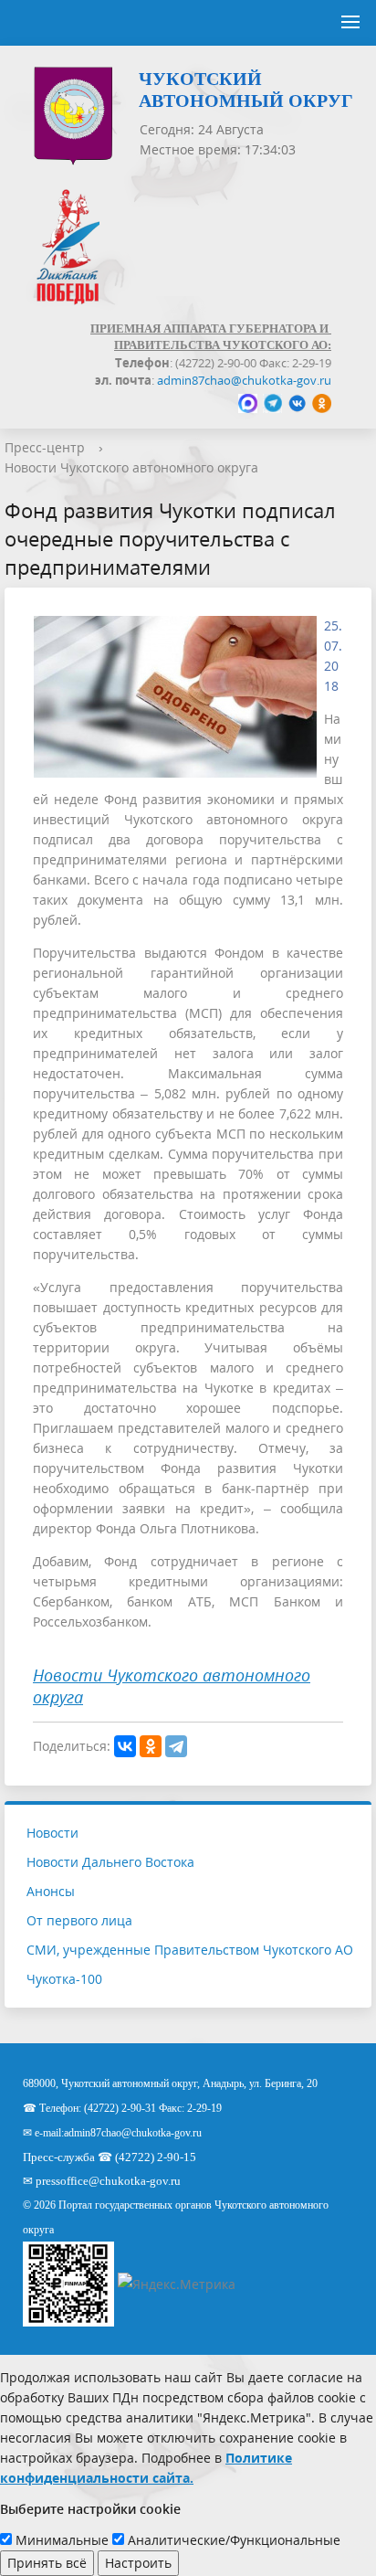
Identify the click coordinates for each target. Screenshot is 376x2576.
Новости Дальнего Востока (110, 1862)
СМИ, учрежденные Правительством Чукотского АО (190, 1950)
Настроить (138, 2563)
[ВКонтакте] (125, 1746)
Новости (52, 1833)
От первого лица (79, 1920)
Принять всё (47, 2563)
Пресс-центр (45, 447)
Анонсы (51, 1891)
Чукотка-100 (64, 1979)
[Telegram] (176, 1746)
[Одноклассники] (151, 1746)
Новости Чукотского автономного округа (131, 467)
